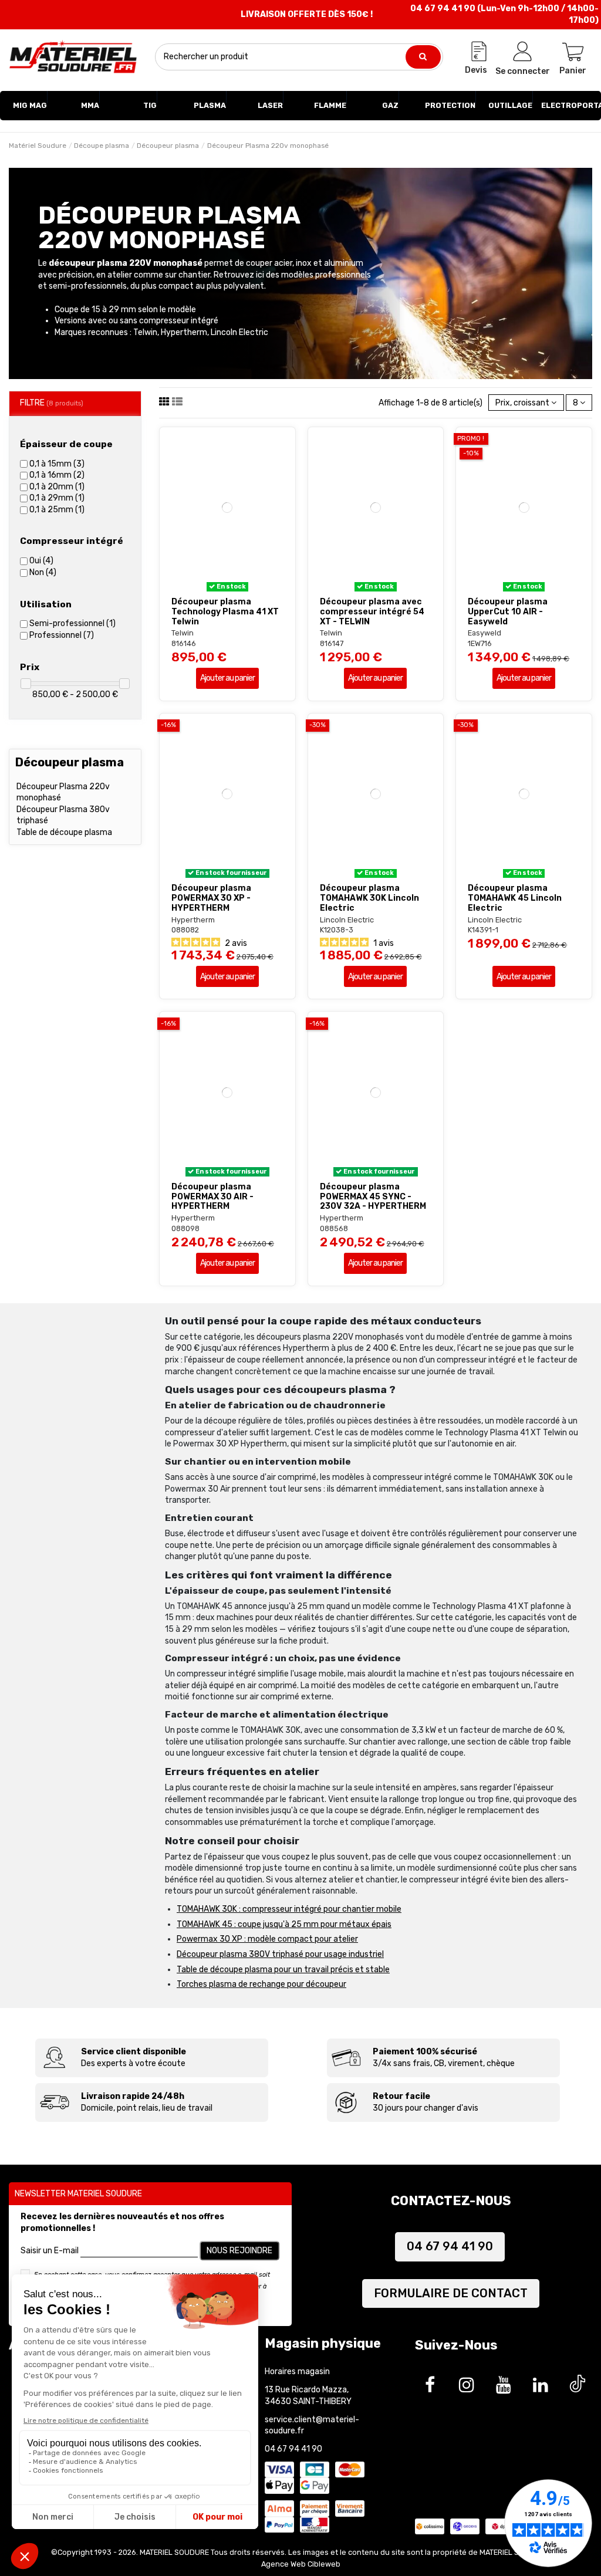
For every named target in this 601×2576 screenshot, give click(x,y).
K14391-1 (483, 930)
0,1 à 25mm (57, 510)
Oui (41, 561)
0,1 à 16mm (57, 475)
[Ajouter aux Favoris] (219, 587)
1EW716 (480, 643)
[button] (30, 106)
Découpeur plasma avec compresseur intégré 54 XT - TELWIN (372, 612)
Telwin (183, 633)
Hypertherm (193, 920)
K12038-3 (337, 930)
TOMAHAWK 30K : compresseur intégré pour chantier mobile (289, 1909)
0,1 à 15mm (57, 464)
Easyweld (484, 633)
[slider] (26, 684)
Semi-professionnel (72, 623)
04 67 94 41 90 (450, 2246)
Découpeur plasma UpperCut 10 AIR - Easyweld (508, 612)
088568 (334, 1228)
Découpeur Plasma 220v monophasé (63, 792)
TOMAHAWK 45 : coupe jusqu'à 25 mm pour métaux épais (284, 1924)
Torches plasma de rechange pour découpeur (261, 1984)
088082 (185, 930)
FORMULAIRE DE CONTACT (451, 2293)
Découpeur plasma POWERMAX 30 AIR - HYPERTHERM (212, 1197)
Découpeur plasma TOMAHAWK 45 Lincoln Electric (515, 898)
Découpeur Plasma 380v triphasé (63, 815)
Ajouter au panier (227, 678)
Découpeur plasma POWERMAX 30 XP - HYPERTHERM (211, 898)
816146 (184, 643)
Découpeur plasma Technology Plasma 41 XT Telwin (225, 612)
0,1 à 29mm (57, 498)
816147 (332, 643)
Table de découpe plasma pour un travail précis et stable (283, 1970)
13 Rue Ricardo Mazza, (307, 2390)
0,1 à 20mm (57, 487)
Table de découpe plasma (64, 832)
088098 (185, 1228)
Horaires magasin (297, 2372)
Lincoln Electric (347, 920)
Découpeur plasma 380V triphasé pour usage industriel (280, 1954)
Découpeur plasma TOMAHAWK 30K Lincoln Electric (369, 898)
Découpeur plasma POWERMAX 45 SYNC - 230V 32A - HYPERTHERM (373, 1197)
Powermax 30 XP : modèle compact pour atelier (267, 1939)
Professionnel (62, 635)
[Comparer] (235, 587)
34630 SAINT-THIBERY (308, 2401)
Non (43, 572)
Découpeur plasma (70, 762)
